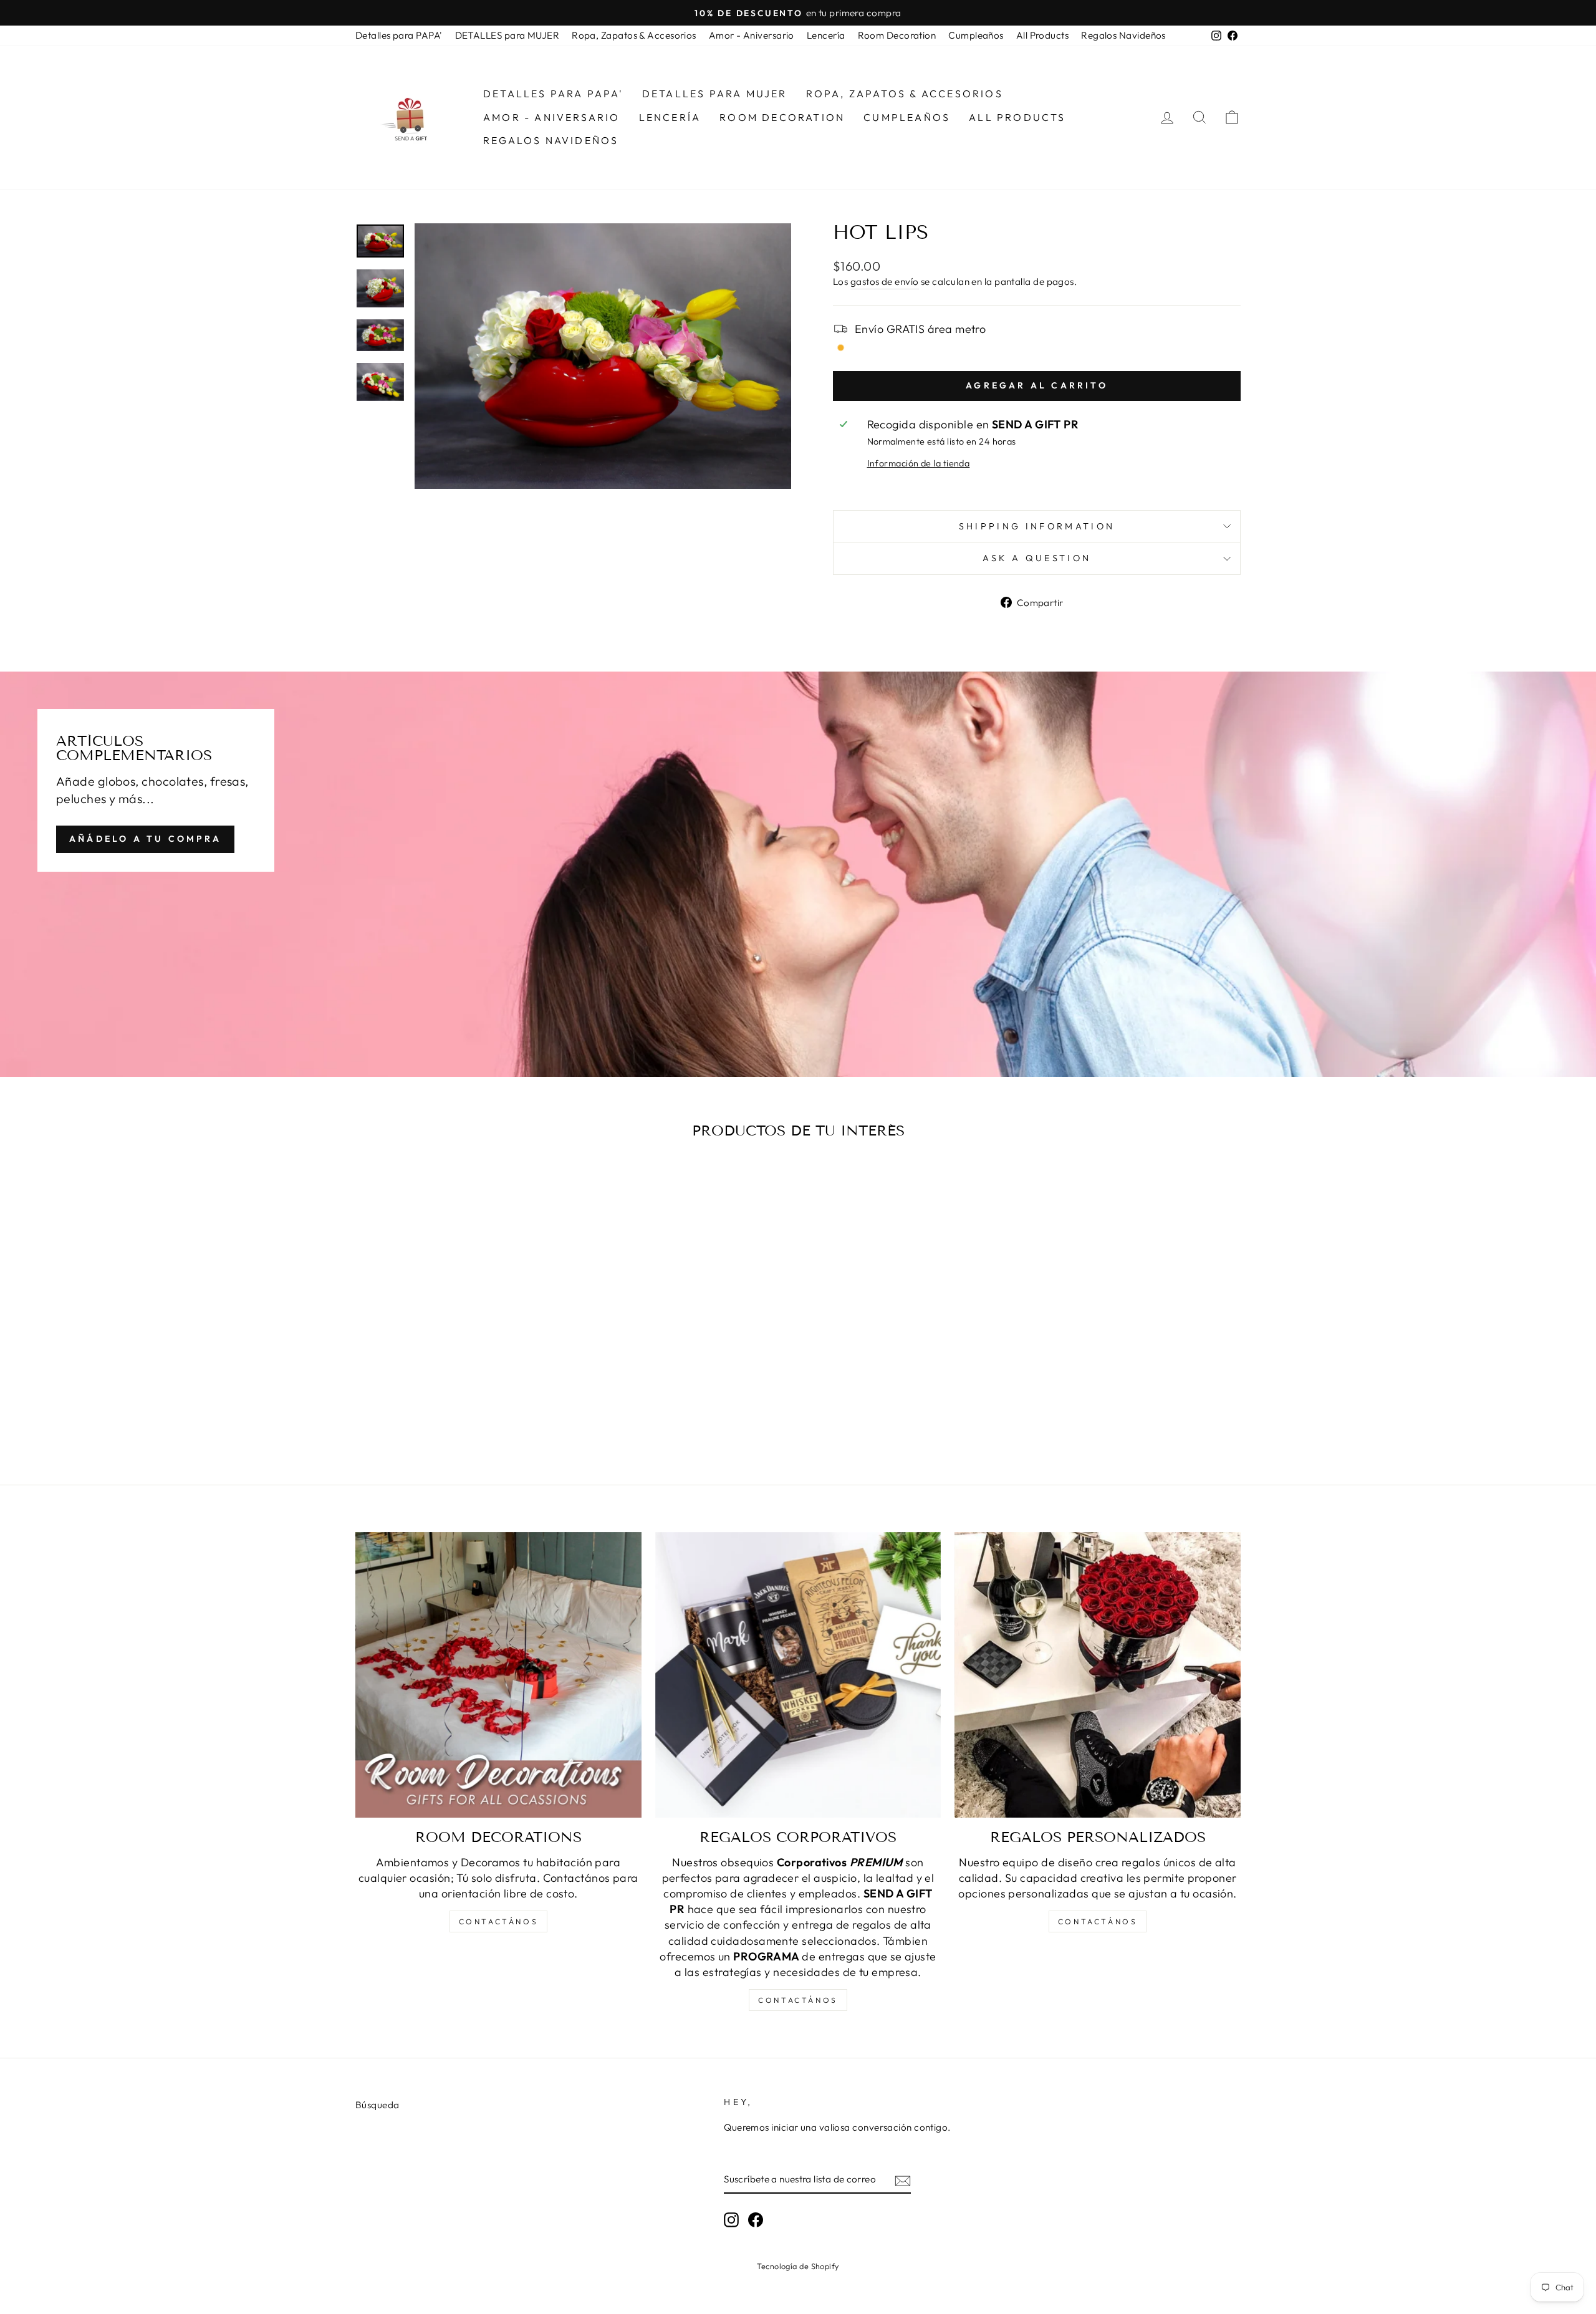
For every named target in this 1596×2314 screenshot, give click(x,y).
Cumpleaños (976, 35)
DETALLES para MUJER (507, 35)
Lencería (826, 35)
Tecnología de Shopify (798, 2266)
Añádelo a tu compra (145, 839)
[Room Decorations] (498, 1675)
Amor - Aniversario (752, 35)
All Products (1042, 35)
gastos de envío (885, 282)
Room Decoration (897, 35)
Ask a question (1037, 558)
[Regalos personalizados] (1098, 1675)
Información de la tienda (919, 463)
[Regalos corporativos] (798, 1675)
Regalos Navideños (1123, 35)
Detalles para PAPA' (399, 35)
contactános (499, 1921)
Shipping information (1037, 526)
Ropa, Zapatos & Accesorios (634, 35)
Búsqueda (377, 2105)
